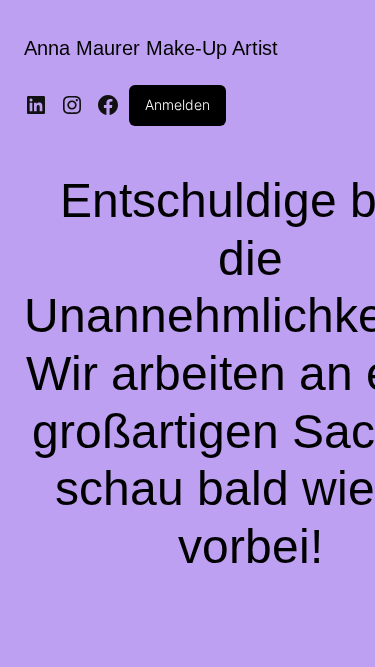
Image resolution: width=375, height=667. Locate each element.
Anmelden (177, 104)
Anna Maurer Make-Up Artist (151, 48)
